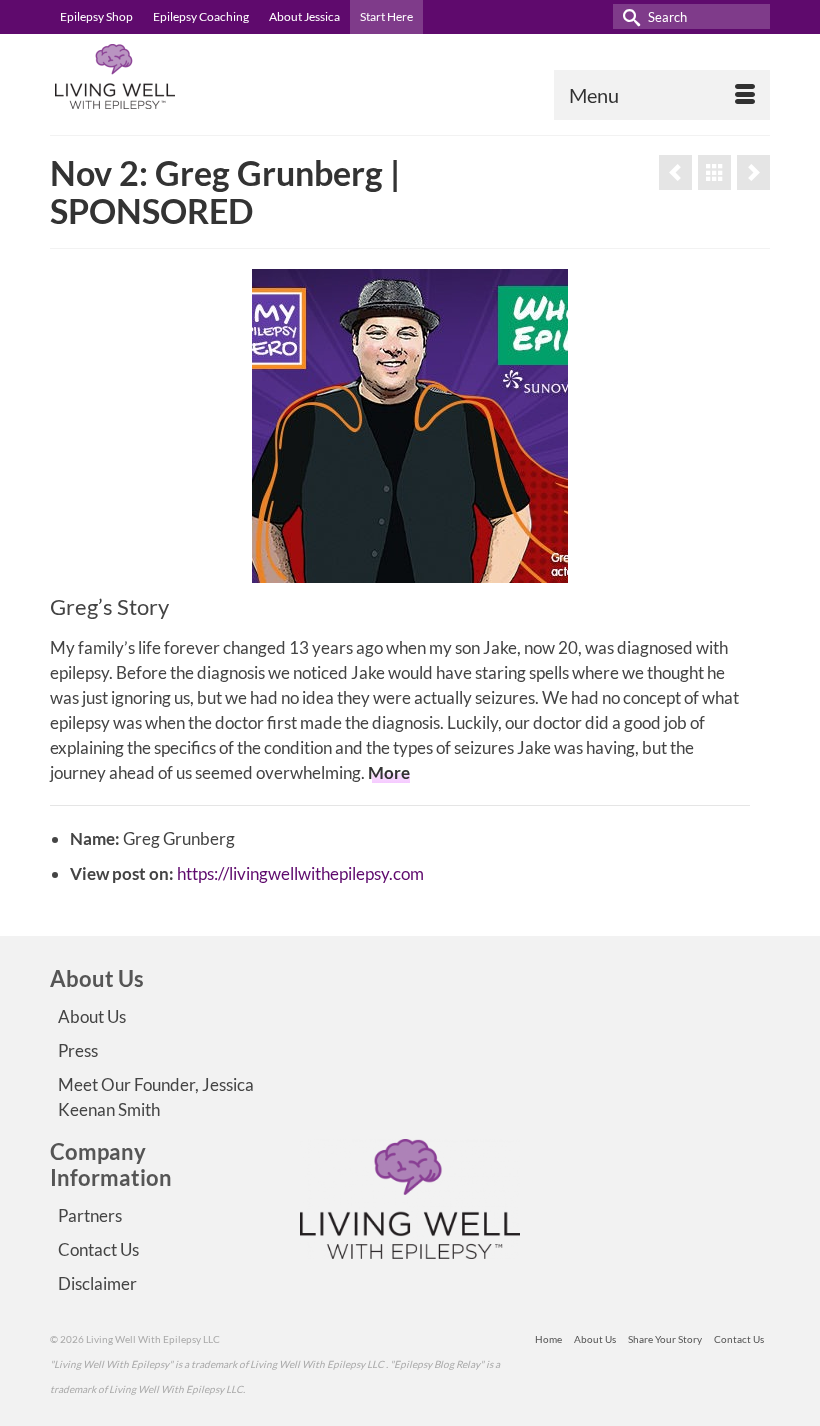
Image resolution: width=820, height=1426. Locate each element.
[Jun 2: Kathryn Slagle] (675, 172)
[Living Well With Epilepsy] (410, 76)
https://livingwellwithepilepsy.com (300, 873)
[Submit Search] (628, 16)
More (389, 772)
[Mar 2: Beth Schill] (753, 172)
